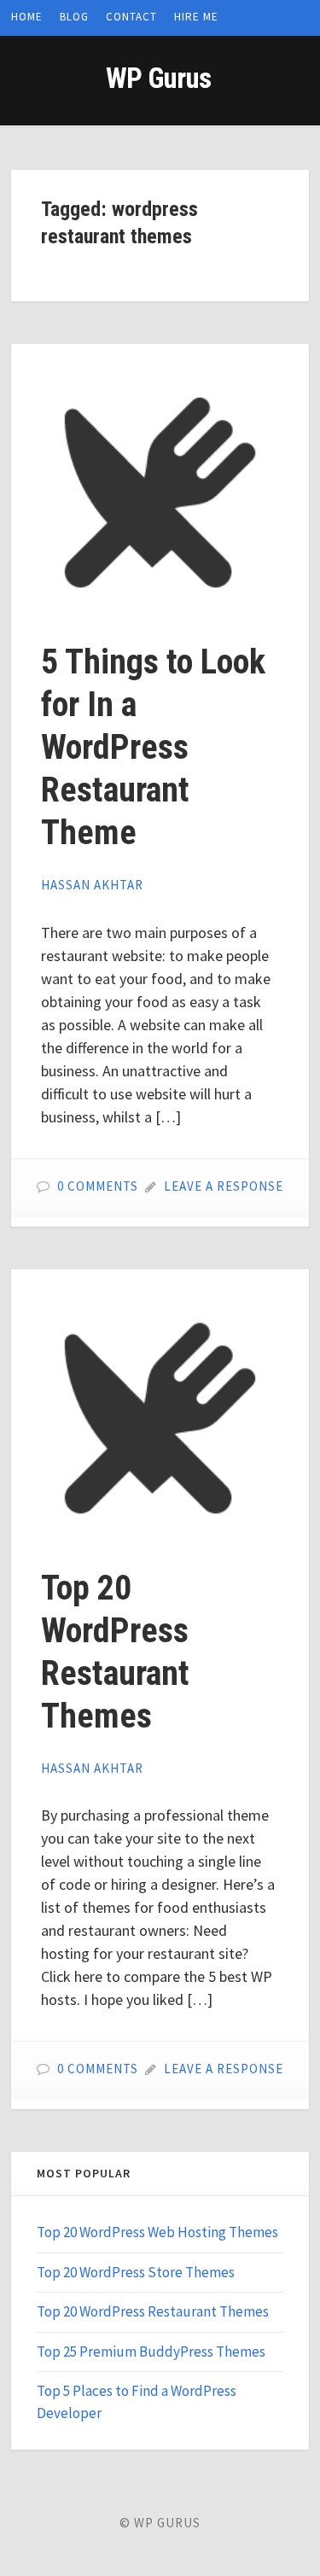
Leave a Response (224, 1186)
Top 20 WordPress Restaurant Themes (153, 2311)
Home (27, 17)
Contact (131, 17)
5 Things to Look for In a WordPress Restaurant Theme (153, 747)
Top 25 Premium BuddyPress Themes (151, 2352)
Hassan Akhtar (92, 885)
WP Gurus (158, 78)
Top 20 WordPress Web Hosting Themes (157, 2232)
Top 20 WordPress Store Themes (136, 2272)
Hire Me (196, 17)
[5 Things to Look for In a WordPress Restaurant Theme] (160, 493)
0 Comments (98, 1186)
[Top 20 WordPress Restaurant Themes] (160, 1418)
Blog (74, 17)
